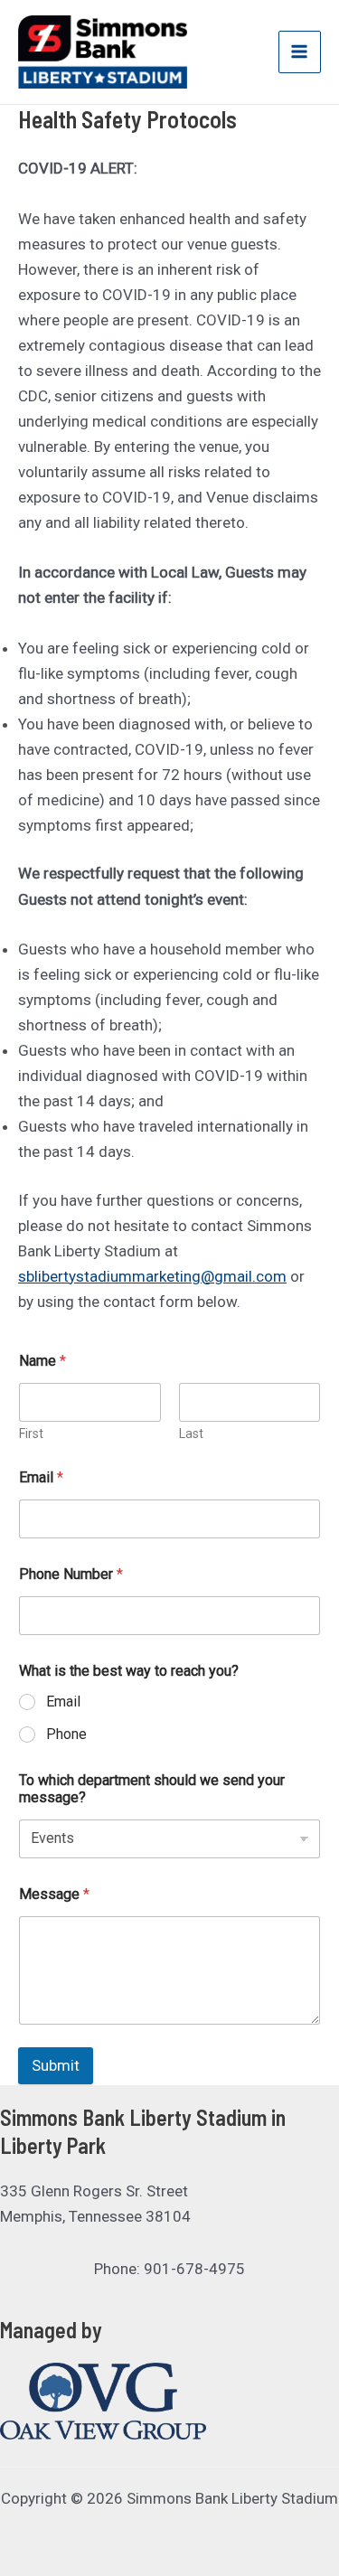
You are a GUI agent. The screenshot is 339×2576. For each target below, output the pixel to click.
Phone (66, 1734)
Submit (56, 2065)
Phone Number (71, 1574)
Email (41, 1477)
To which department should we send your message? (152, 1789)
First (31, 1434)
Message (54, 1894)
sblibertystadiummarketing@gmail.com (152, 1276)
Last (191, 1434)
